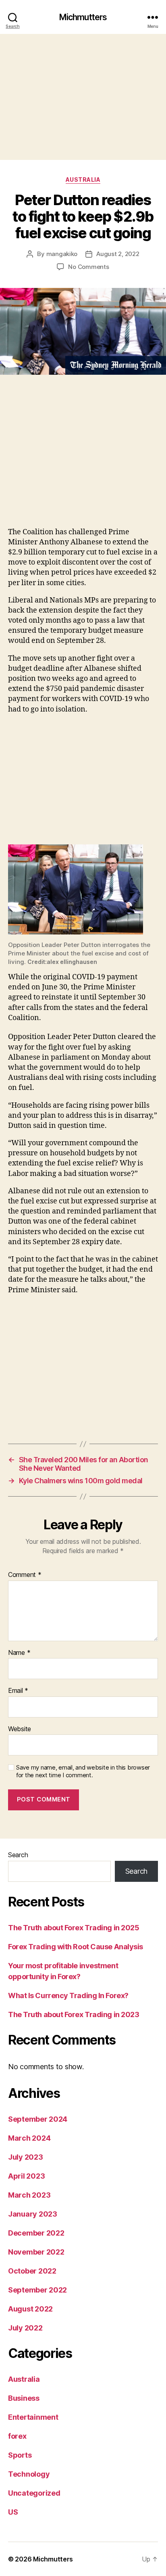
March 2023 (29, 2195)
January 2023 (33, 2214)
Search (18, 1855)
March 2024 (29, 2138)
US (13, 2512)
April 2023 (26, 2176)
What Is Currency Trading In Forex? (68, 1996)
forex (17, 2436)
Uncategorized (34, 2493)
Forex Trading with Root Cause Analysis (76, 1947)
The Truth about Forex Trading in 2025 (74, 1928)
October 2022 (32, 2271)
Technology (29, 2474)
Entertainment (33, 2417)
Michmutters (83, 17)
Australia (83, 180)
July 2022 (25, 2328)
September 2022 (37, 2290)
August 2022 (30, 2309)
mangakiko (62, 254)
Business (24, 2398)
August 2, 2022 (118, 254)
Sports (20, 2455)
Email (18, 1691)
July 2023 (26, 2157)
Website (20, 1729)
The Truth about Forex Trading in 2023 (74, 2014)
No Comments (88, 267)
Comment (25, 1575)
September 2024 (38, 2119)
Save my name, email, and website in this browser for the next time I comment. (83, 1771)
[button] (83, 889)
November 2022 (36, 2252)
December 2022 (36, 2233)
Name (19, 1653)
